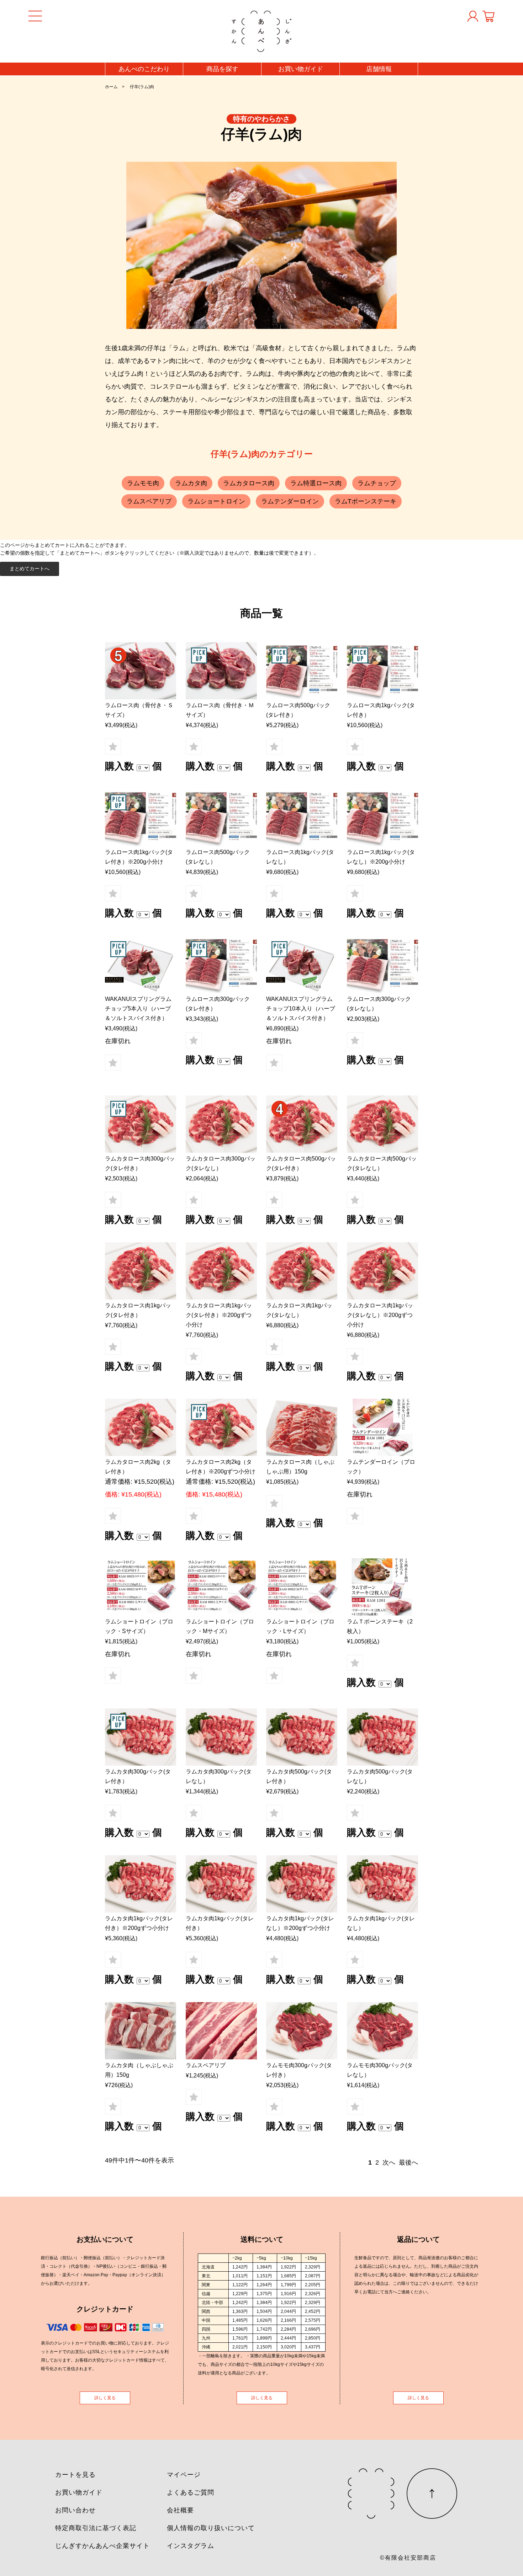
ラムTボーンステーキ (366, 501)
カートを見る (75, 2475)
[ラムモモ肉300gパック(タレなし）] (382, 2031)
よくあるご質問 (191, 2492)
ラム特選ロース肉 (316, 483)
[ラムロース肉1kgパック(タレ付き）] (382, 671)
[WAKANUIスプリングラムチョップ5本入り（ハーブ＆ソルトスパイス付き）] (141, 964)
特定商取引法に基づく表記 (96, 2528)
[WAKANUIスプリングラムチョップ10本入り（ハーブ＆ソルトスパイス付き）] (302, 964)
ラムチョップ (377, 483)
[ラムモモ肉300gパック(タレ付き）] (302, 2031)
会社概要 (180, 2510)
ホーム (111, 87)
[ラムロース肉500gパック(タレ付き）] (302, 671)
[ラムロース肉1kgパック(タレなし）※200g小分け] (382, 818)
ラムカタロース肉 (249, 483)
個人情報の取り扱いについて (211, 2528)
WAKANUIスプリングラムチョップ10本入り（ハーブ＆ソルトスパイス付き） (301, 1009)
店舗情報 (379, 69)
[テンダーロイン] (382, 1427)
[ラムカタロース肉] (141, 1124)
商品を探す (222, 69)
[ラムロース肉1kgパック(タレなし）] (302, 818)
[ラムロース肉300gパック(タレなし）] (382, 964)
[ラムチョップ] (141, 671)
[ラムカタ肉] (141, 1737)
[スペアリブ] (221, 2031)
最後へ (408, 2162)
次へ (389, 2162)
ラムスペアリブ (149, 501)
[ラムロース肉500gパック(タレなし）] (221, 818)
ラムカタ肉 (191, 483)
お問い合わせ (75, 2510)
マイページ (184, 2475)
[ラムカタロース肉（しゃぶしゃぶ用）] (302, 1427)
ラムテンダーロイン (290, 501)
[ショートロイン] (141, 1587)
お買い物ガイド (301, 69)
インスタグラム (191, 2546)
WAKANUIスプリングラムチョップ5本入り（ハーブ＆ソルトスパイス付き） (138, 1009)
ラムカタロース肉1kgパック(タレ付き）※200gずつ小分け (219, 1315)
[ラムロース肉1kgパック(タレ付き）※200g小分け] (141, 818)
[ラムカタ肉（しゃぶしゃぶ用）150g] (141, 2031)
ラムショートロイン (216, 501)
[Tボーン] (382, 1587)
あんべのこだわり (144, 69)
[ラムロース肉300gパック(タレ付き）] (221, 964)
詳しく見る (105, 2398)
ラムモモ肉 (143, 483)
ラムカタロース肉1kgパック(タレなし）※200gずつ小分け (380, 1315)
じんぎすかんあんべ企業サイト (102, 2546)
